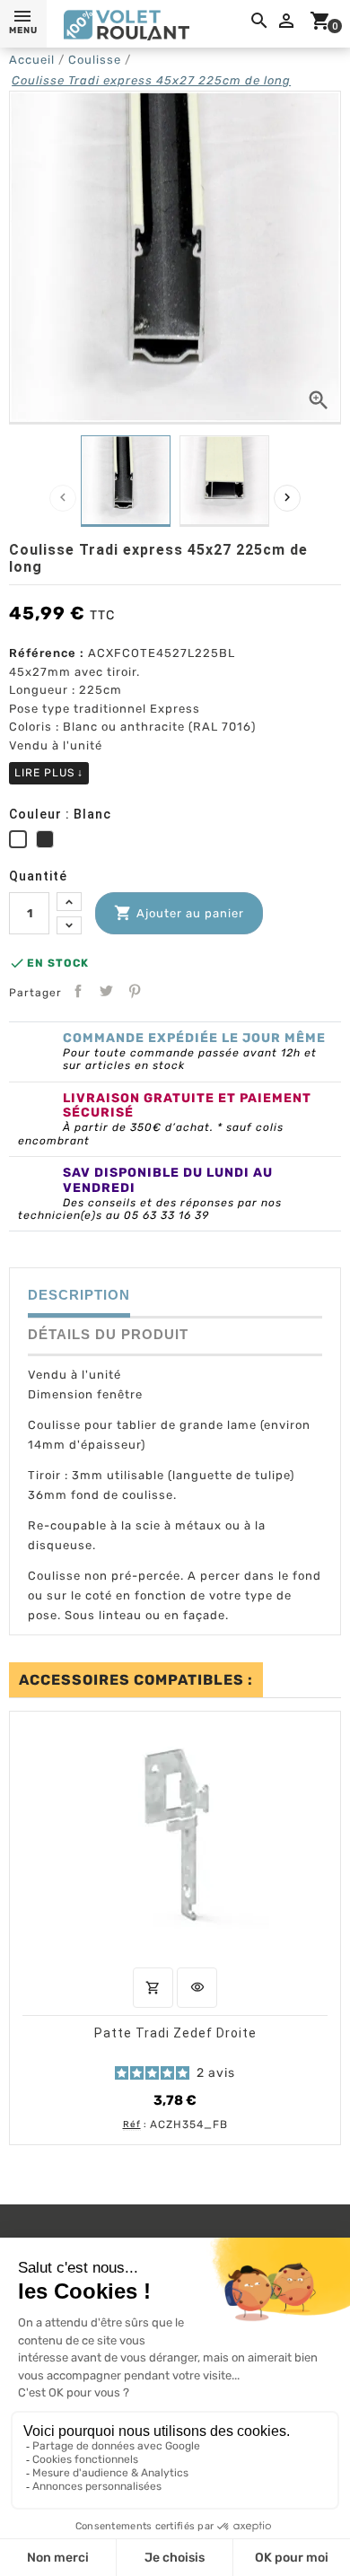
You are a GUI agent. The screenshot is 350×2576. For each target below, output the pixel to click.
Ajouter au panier (179, 913)
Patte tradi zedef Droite (175, 2033)
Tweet (106, 991)
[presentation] (63, 498)
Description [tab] (79, 1295)
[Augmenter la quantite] (69, 902)
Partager (78, 991)
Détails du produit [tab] (108, 1334)
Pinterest (135, 991)
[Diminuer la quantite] (69, 926)
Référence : (47, 653)
